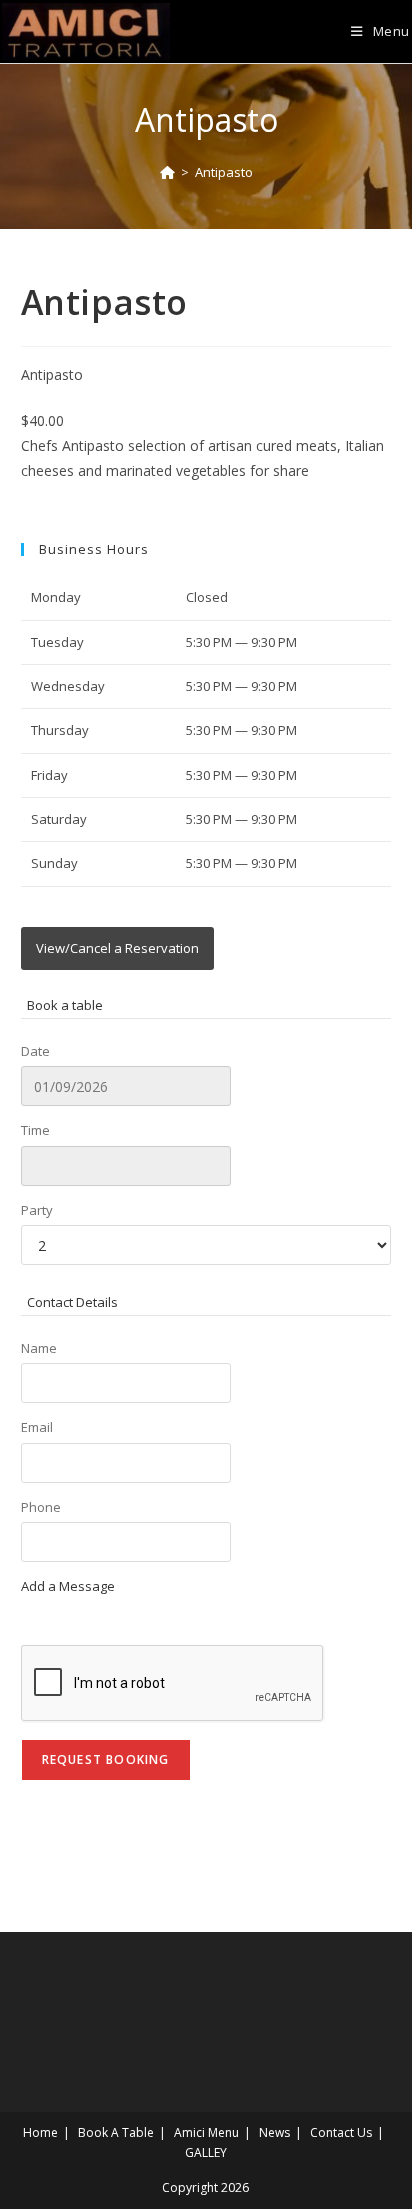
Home (40, 2132)
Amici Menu (206, 2132)
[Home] (167, 172)
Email (37, 1427)
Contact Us (341, 2132)
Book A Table (116, 2132)
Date (35, 1051)
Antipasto (224, 172)
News (274, 2132)
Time (35, 1130)
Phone (41, 1507)
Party (37, 1210)
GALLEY (206, 2152)
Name (39, 1348)
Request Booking (106, 1759)
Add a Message (68, 1586)
